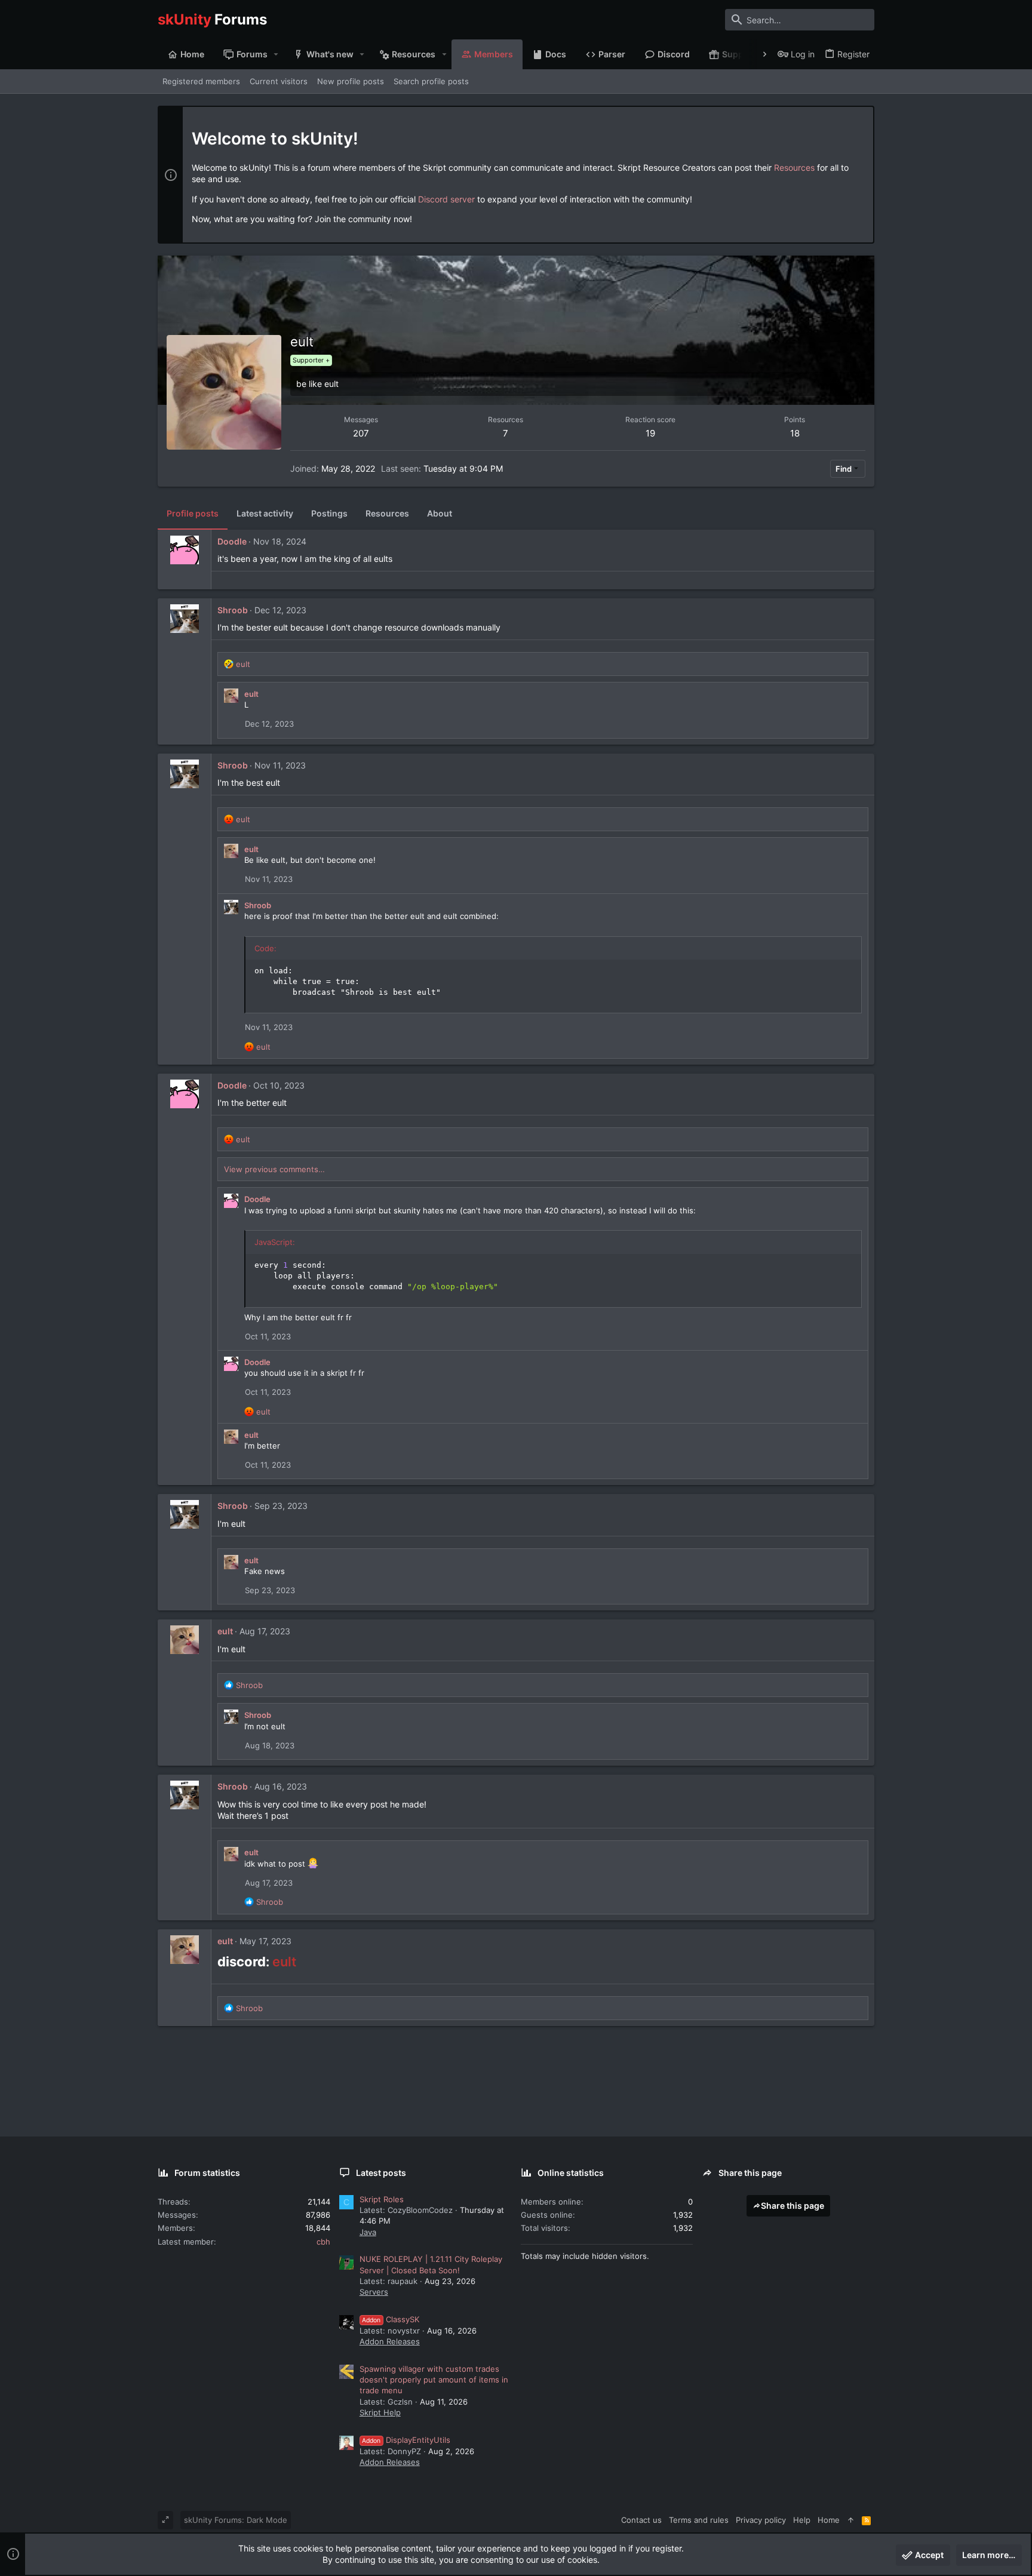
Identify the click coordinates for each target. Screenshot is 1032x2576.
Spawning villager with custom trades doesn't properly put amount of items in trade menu (434, 2380)
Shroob (233, 610)
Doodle (232, 541)
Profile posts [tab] (193, 513)
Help (802, 2520)
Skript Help (380, 2412)
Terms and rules (699, 2520)
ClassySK (391, 2319)
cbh (323, 2242)
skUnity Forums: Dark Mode (236, 2520)
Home (829, 2520)
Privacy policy (761, 2520)
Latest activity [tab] (265, 513)
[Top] (851, 2520)
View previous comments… (274, 1169)
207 (361, 433)
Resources (794, 167)
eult (251, 694)
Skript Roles (382, 2199)
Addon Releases (390, 2341)
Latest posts (381, 2173)
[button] (276, 54)
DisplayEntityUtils (406, 2440)
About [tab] (440, 513)
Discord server (446, 199)
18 (795, 433)
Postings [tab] (329, 513)
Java (368, 2232)
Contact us (641, 2520)
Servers (374, 2292)
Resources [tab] (387, 513)
